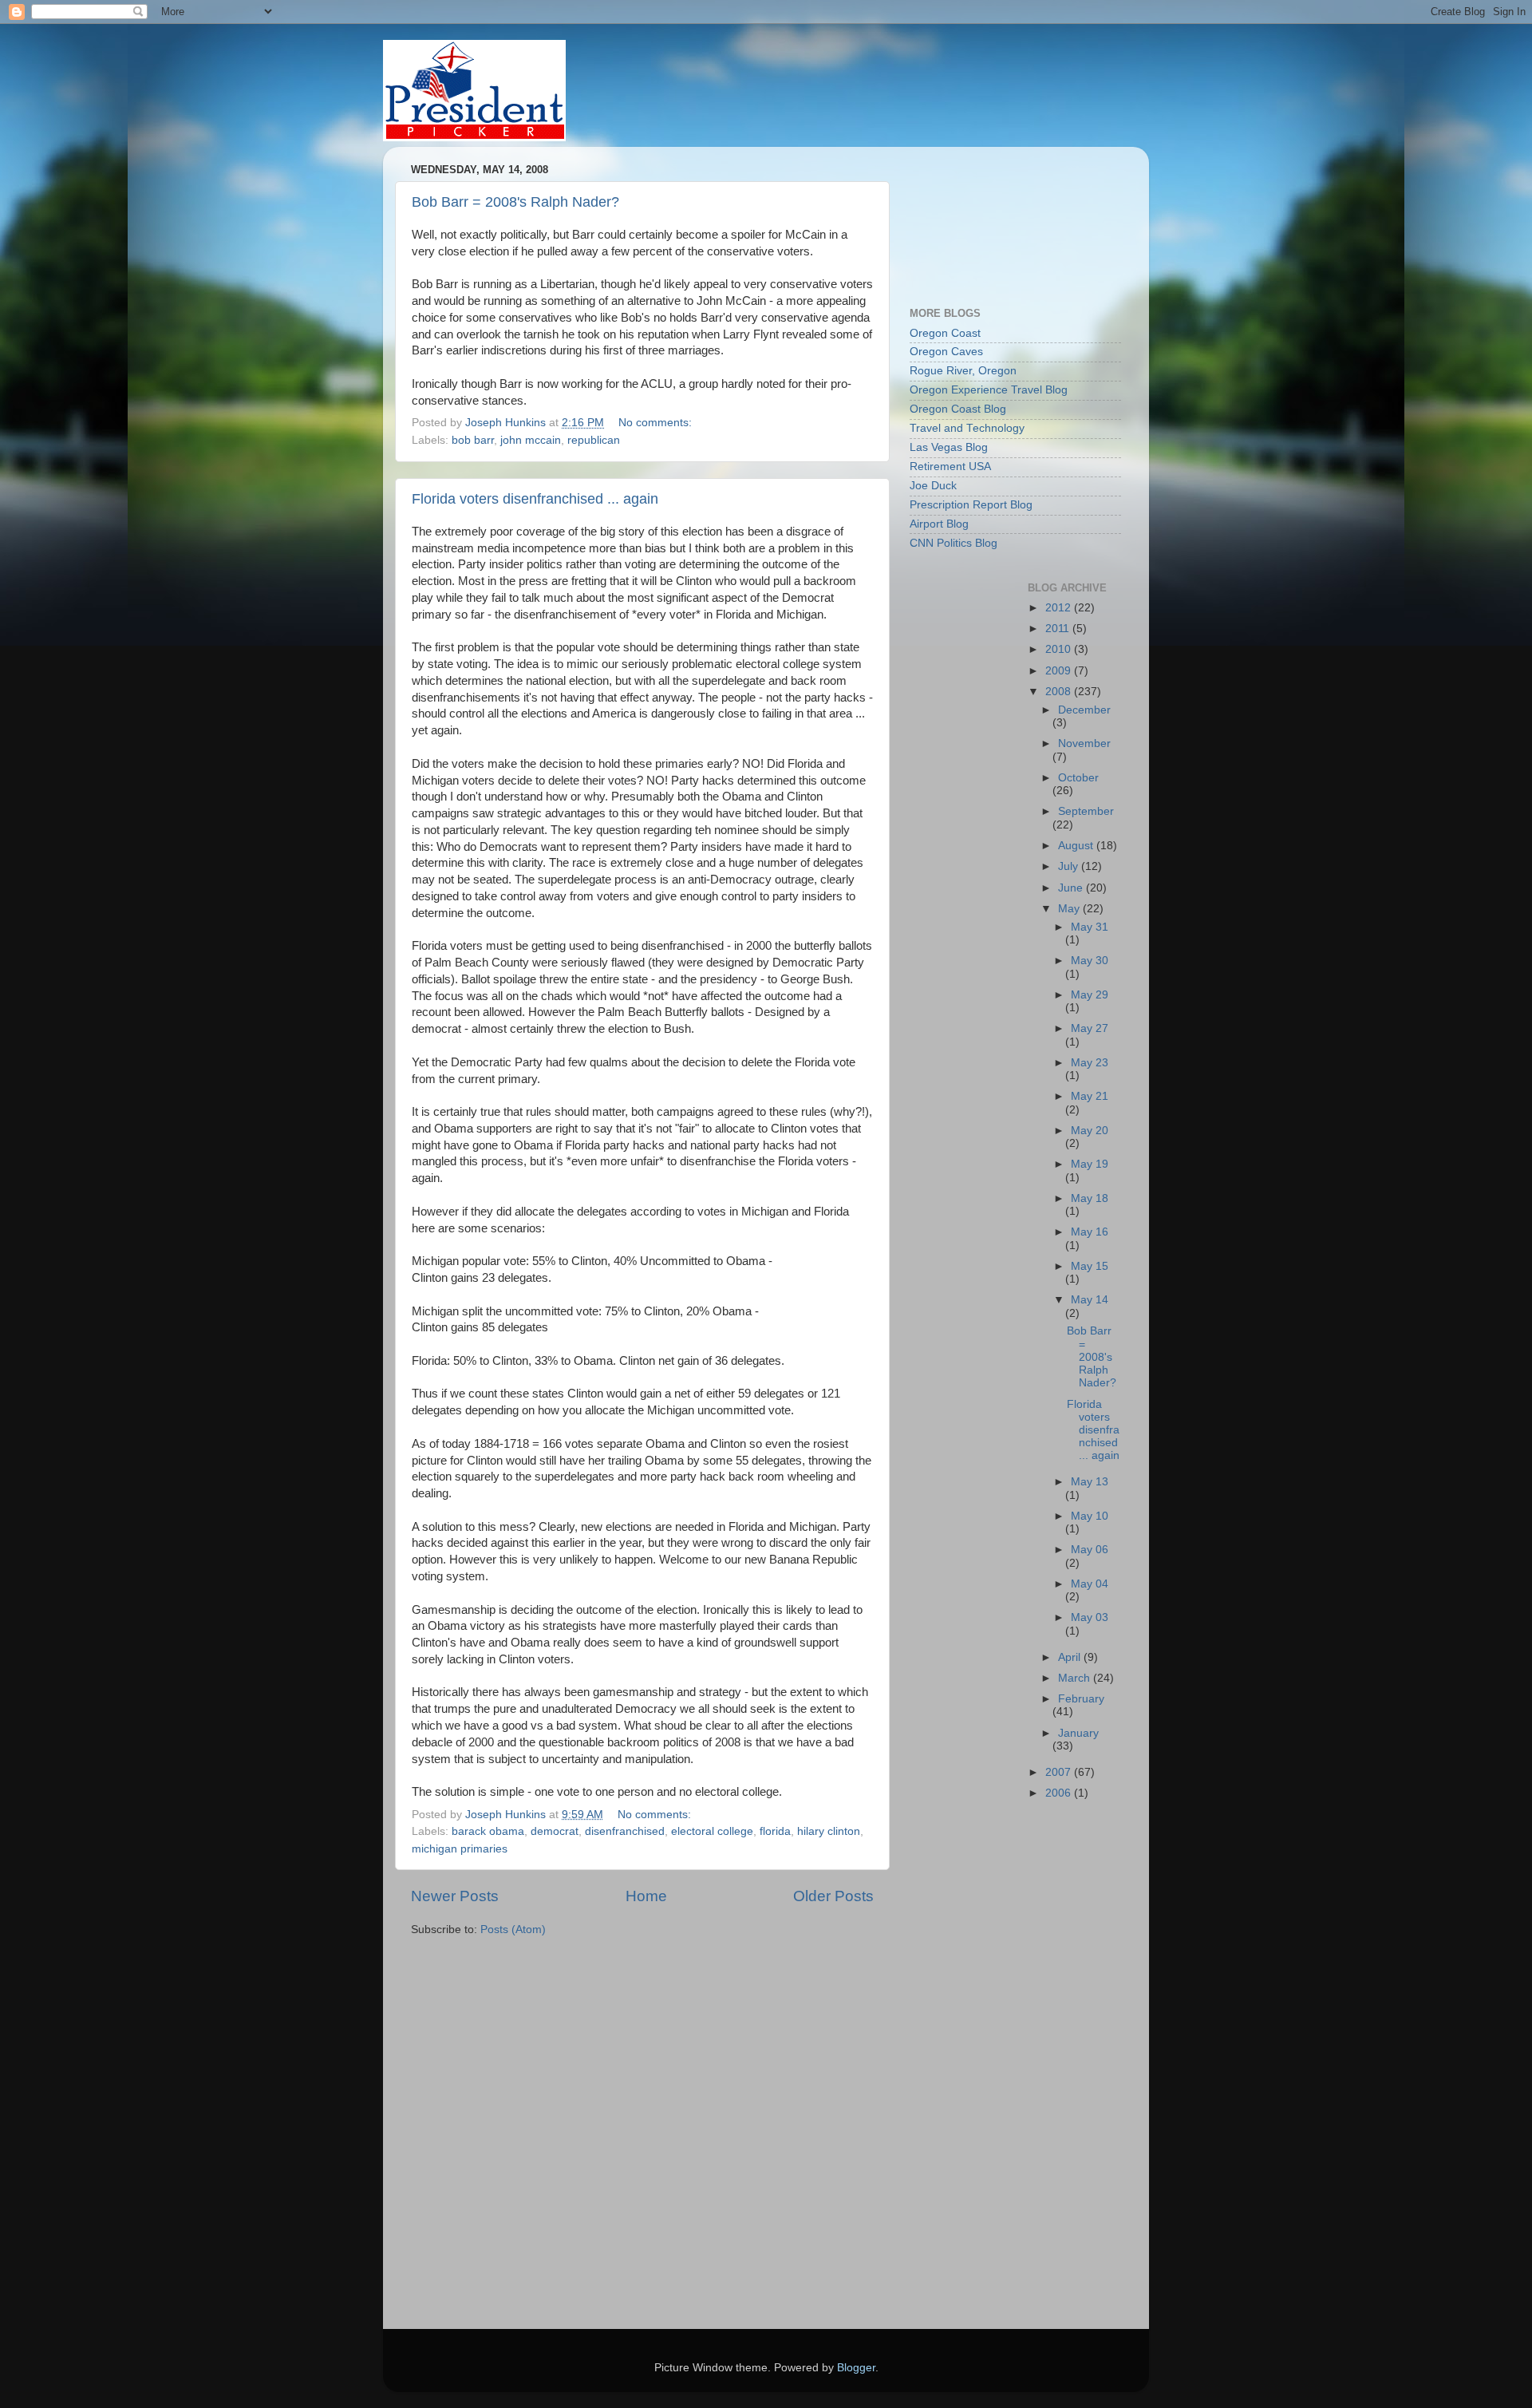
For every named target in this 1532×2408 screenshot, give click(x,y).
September (1086, 811)
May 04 (1090, 1584)
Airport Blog (939, 524)
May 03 (1090, 1617)
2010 (1060, 649)
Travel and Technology (967, 428)
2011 (1059, 629)
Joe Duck (933, 486)
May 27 (1090, 1028)
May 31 (1090, 927)
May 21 (1090, 1096)
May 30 (1090, 961)
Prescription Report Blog (971, 505)
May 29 (1090, 995)
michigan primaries (460, 1849)
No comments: (657, 423)
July (1070, 866)
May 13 (1090, 1482)
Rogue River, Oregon (963, 371)
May (1070, 909)
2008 (1060, 692)
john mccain (531, 440)
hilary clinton (829, 1831)
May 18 (1090, 1198)
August (1077, 846)
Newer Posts (455, 1896)
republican (594, 440)
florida (775, 1831)
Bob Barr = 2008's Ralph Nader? (515, 202)
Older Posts (833, 1896)
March (1076, 1678)
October (1078, 778)
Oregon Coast (945, 333)
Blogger (856, 2368)
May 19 (1090, 1164)
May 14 (1090, 1300)
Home (646, 1896)
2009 (1060, 671)
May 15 (1090, 1266)
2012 (1060, 608)
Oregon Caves (946, 352)
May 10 (1090, 1516)
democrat (555, 1831)
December (1084, 710)
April (1071, 1657)
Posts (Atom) (513, 1930)
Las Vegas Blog (949, 447)
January (1078, 1733)
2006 (1060, 1793)
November (1084, 743)
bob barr (473, 440)
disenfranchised (625, 1831)
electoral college (712, 1831)
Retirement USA (950, 467)
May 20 (1090, 1131)
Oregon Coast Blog (958, 409)
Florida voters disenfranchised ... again (535, 499)
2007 (1060, 1772)
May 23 (1090, 1063)
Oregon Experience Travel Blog (989, 390)
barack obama (488, 1831)
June (1072, 888)
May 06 (1090, 1550)
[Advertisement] (981, 219)
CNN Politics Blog (954, 543)
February (1081, 1699)
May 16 (1090, 1232)
